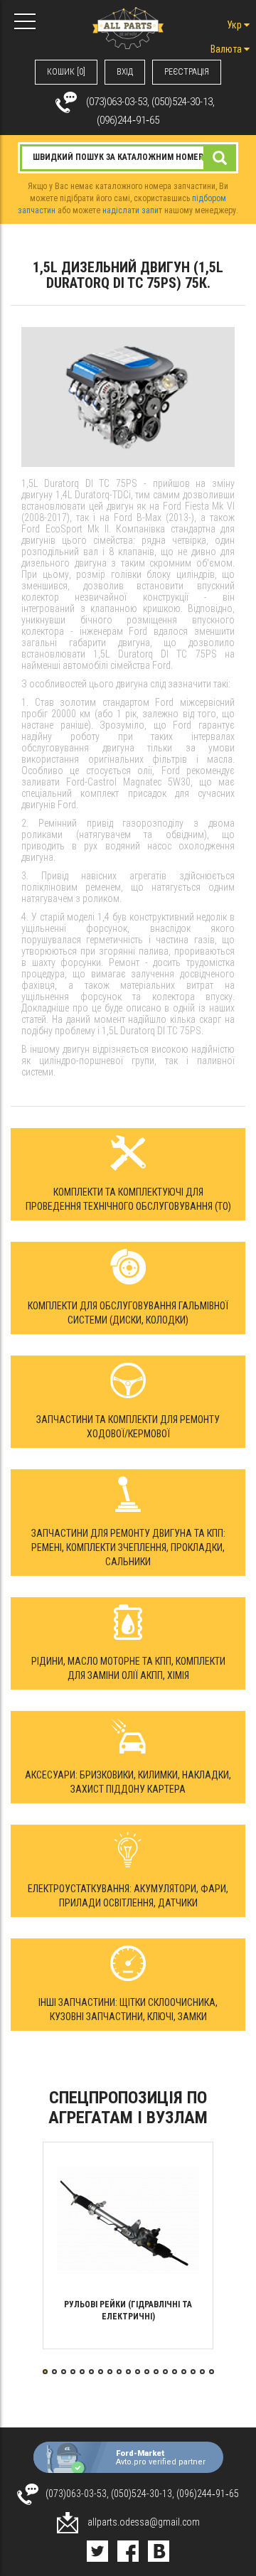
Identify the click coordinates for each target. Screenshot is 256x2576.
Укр (235, 25)
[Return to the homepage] (128, 27)
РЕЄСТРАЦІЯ (187, 72)
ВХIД (125, 72)
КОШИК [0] (66, 72)
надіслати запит (132, 210)
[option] (128, 2245)
